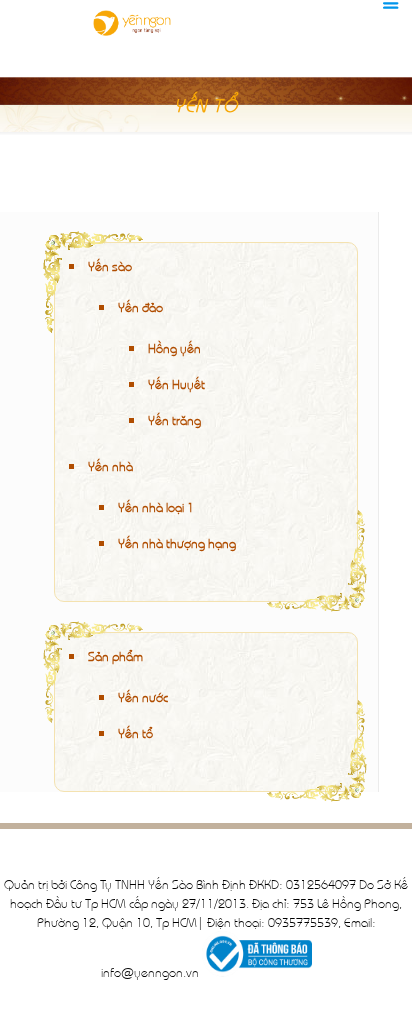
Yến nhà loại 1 (156, 506)
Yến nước (143, 696)
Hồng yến (174, 347)
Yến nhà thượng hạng (177, 542)
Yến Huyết (176, 383)
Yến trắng (174, 419)
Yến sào (110, 265)
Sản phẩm (115, 655)
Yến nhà (110, 465)
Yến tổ (135, 732)
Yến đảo (140, 306)
